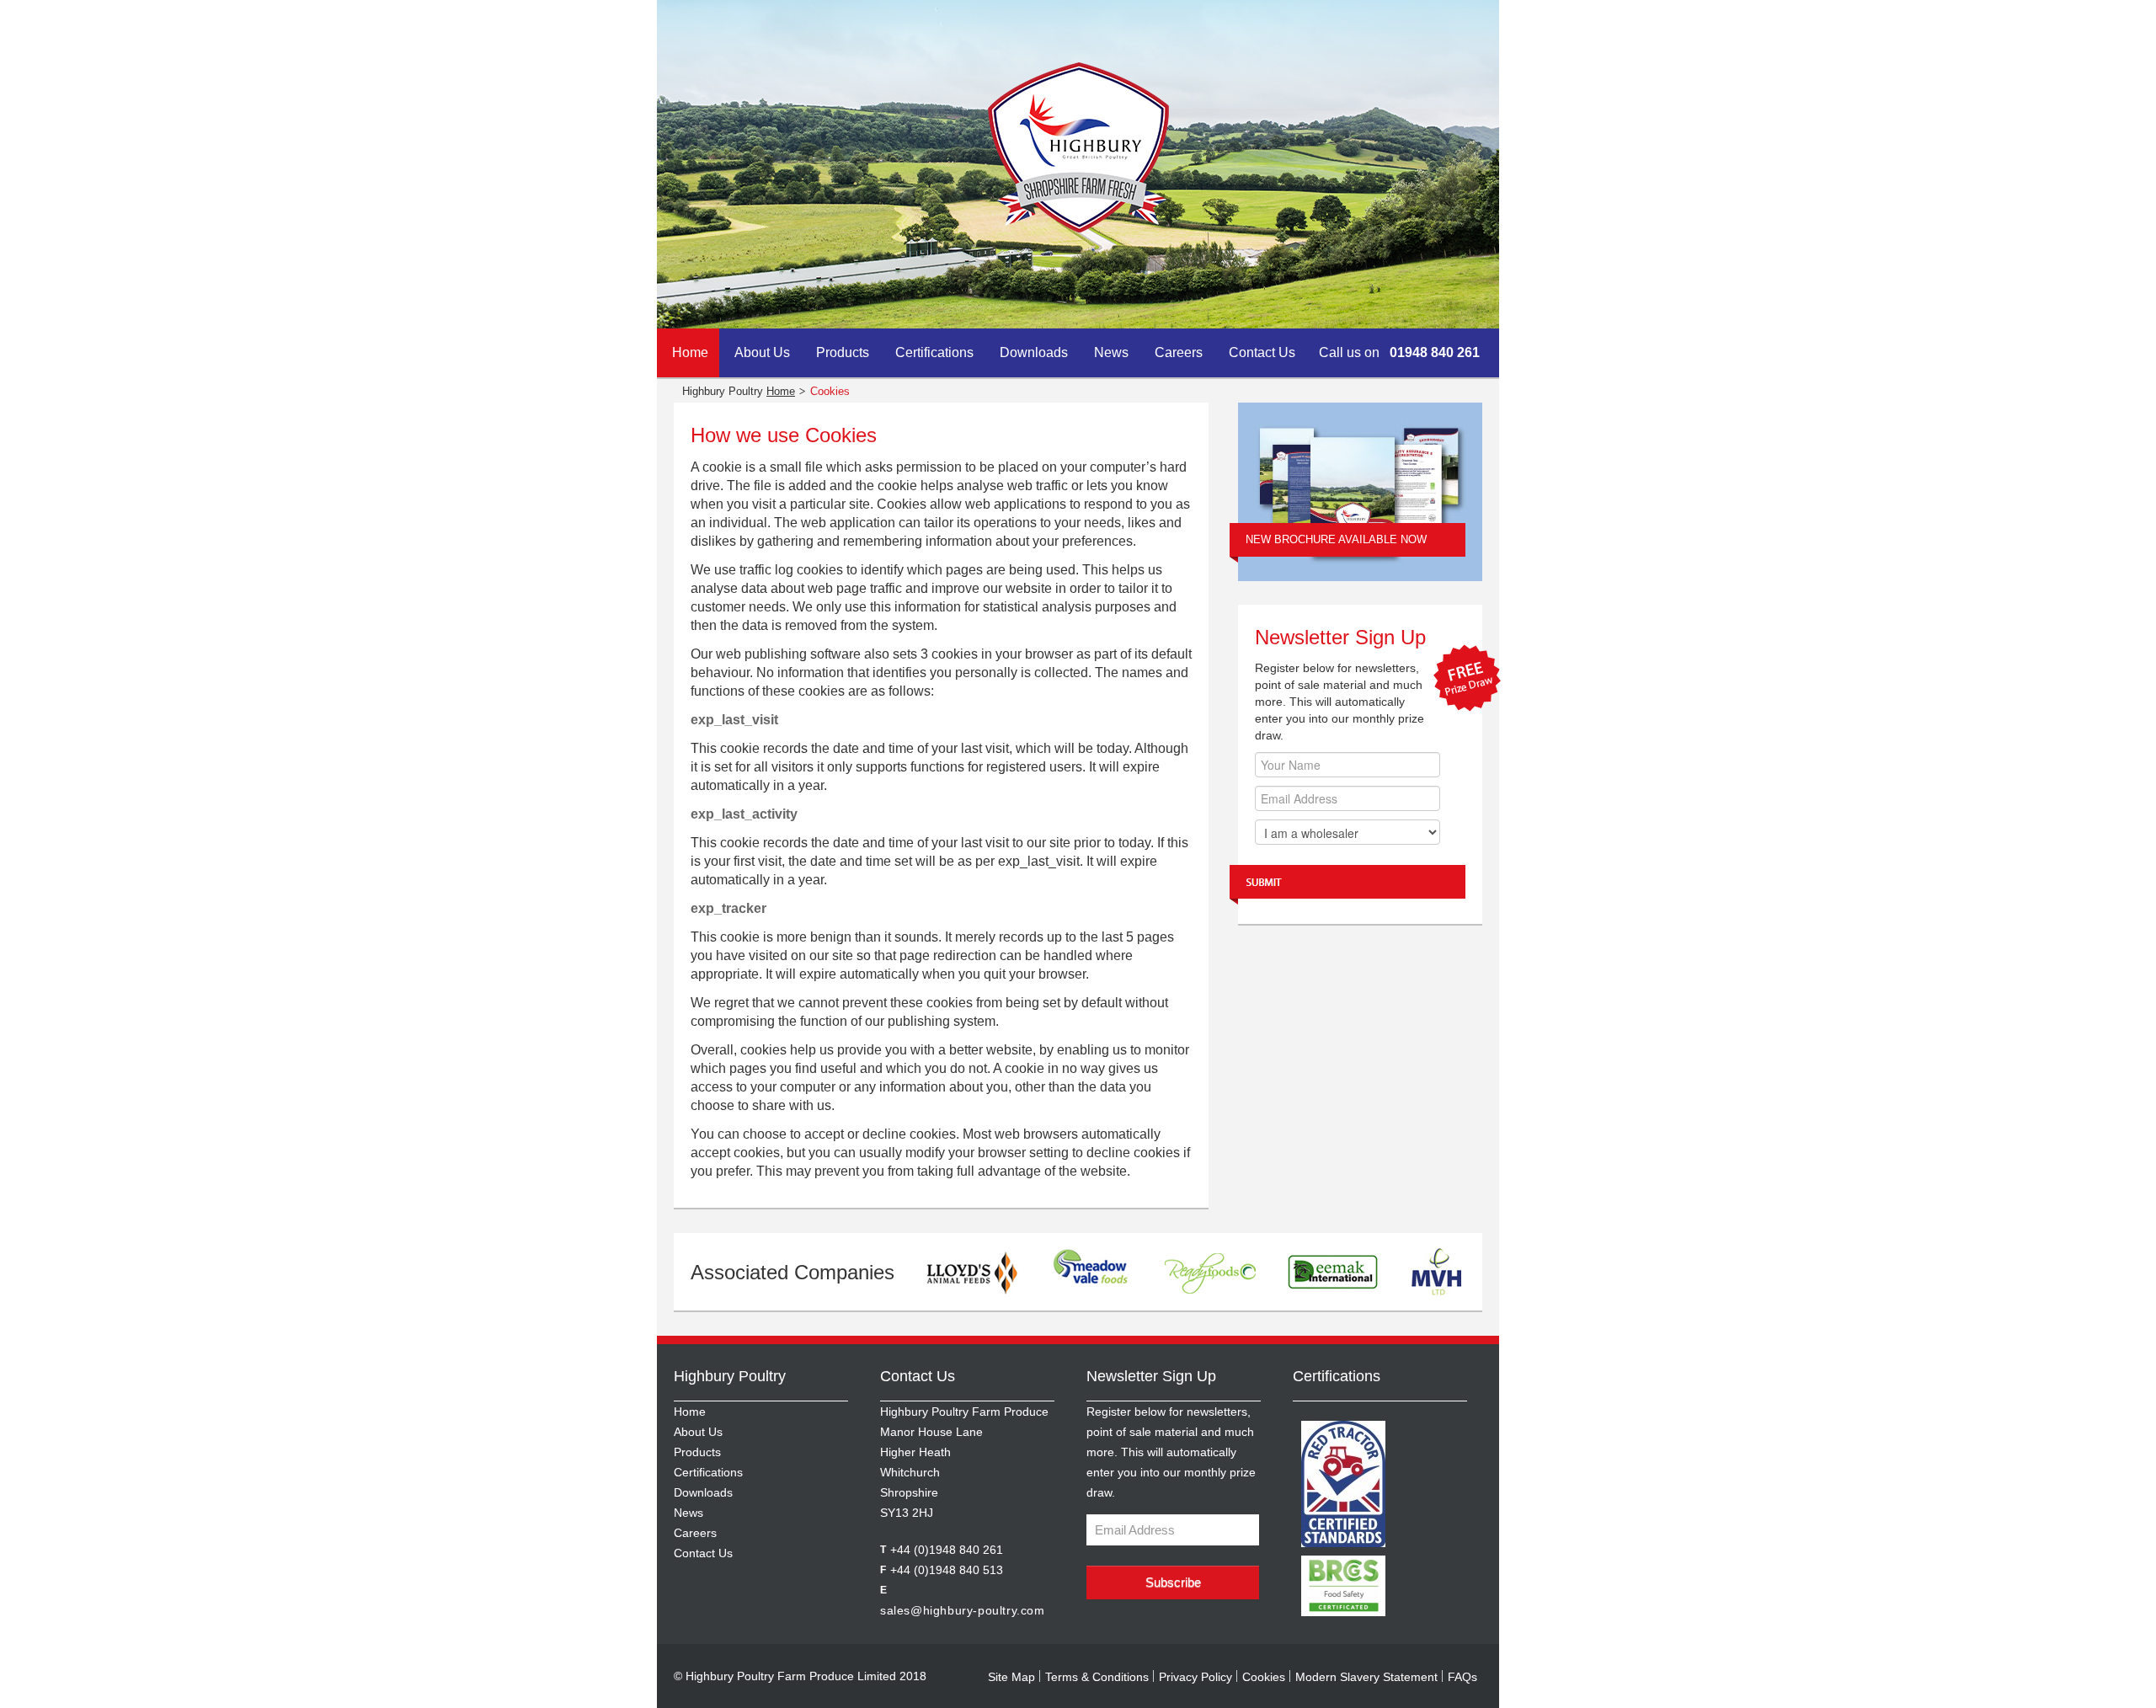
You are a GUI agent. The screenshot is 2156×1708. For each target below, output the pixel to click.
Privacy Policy (1195, 1677)
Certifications (934, 352)
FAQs (1462, 1677)
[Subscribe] (1347, 885)
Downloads (1034, 352)
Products (843, 352)
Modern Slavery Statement (1366, 1677)
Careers (1179, 352)
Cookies (1264, 1677)
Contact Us (1262, 352)
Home (690, 352)
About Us (762, 352)
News (1111, 352)
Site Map (1011, 1677)
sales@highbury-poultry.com (963, 1610)
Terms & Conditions (1097, 1677)
